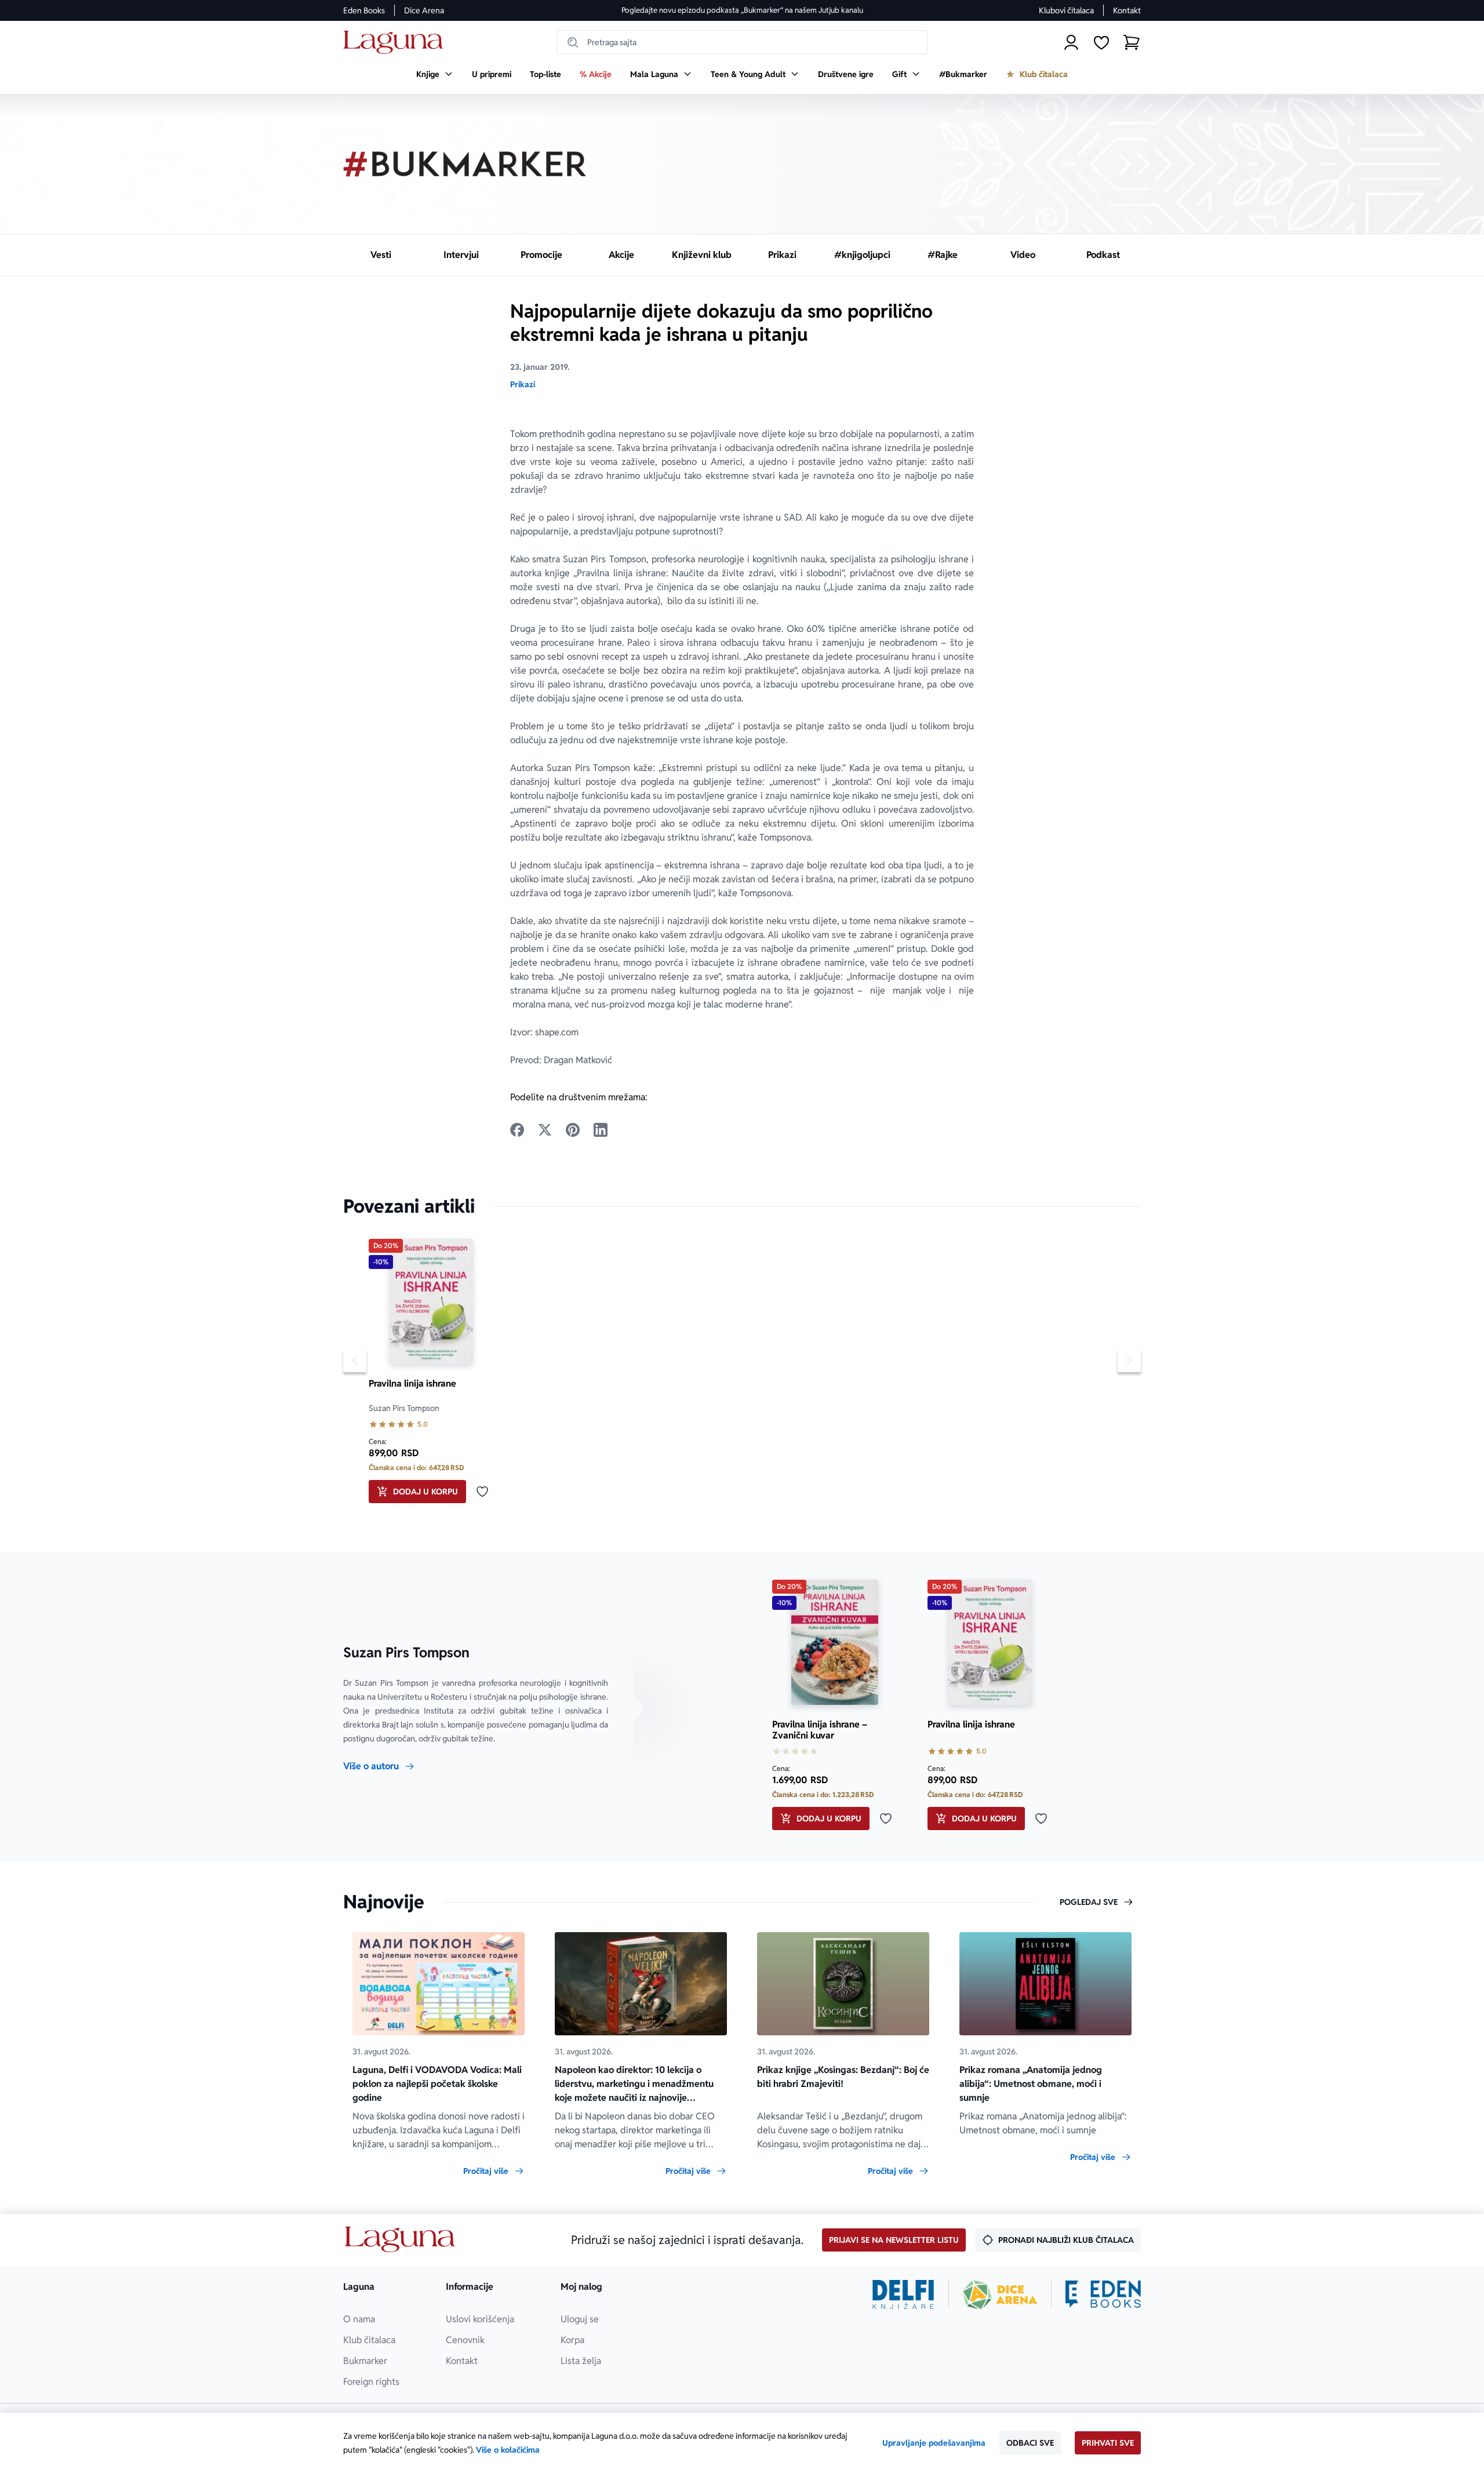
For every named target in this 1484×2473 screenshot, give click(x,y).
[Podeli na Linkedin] (601, 1130)
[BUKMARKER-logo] (465, 164)
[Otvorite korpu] (1132, 42)
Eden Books (364, 10)
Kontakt (1127, 10)
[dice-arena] (1000, 2294)
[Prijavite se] (1071, 42)
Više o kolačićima (508, 2450)
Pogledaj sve (1089, 1902)
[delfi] (903, 2294)
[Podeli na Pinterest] (573, 1130)
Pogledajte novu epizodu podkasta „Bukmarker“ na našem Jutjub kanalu (742, 10)
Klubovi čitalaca (1066, 10)
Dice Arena (424, 10)
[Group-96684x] (1103, 2294)
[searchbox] (742, 42)
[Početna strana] (396, 43)
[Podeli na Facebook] (517, 1130)
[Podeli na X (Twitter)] (545, 1130)
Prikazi (523, 384)
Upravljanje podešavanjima (934, 2443)
